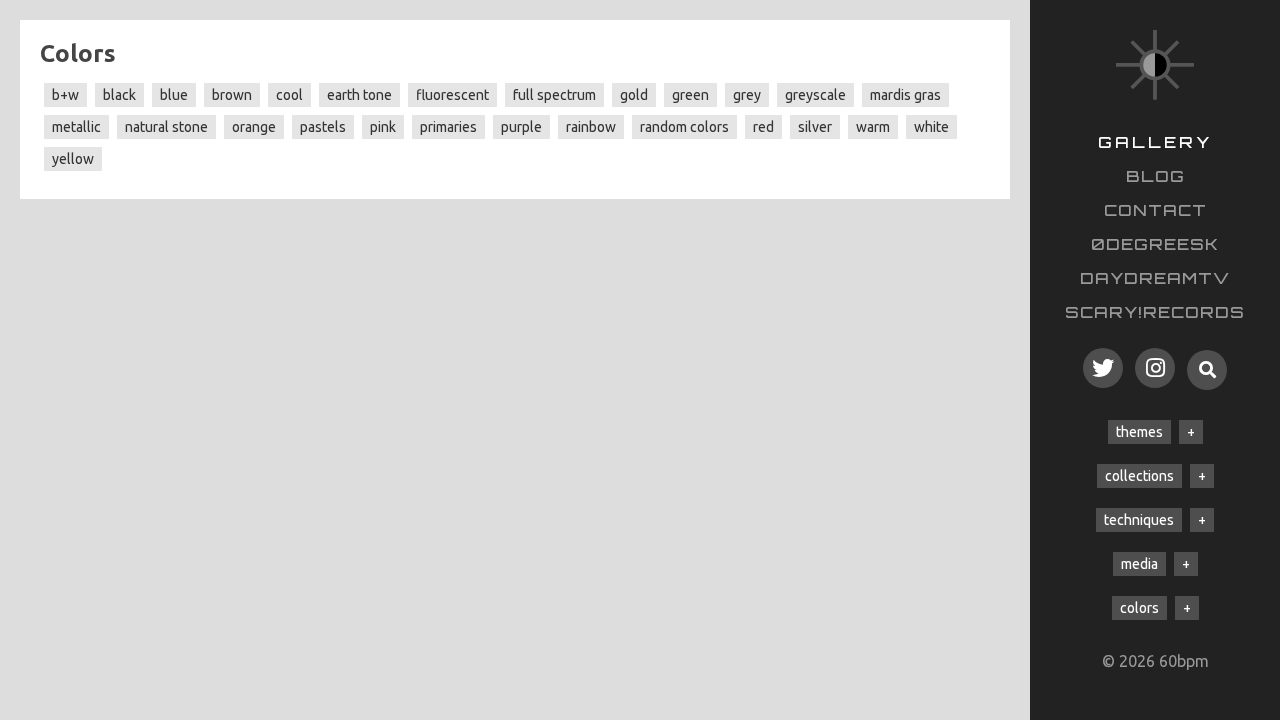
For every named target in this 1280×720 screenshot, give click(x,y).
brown (232, 95)
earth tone (359, 95)
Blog (1155, 176)
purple (521, 127)
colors (1139, 608)
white (931, 127)
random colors (684, 127)
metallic (76, 127)
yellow (73, 159)
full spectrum (554, 95)
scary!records (1155, 312)
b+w (65, 95)
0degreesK (1155, 244)
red (763, 127)
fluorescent (452, 95)
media (1139, 564)
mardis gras (905, 95)
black (119, 95)
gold (634, 95)
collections (1139, 476)
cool (289, 95)
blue (174, 95)
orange (254, 127)
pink (383, 127)
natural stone (166, 127)
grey (747, 95)
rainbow (591, 127)
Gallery (1155, 142)
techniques (1139, 520)
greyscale (815, 95)
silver (815, 127)
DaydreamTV (1155, 278)
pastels (323, 127)
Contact (1155, 210)
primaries (448, 127)
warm (873, 127)
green (690, 95)
